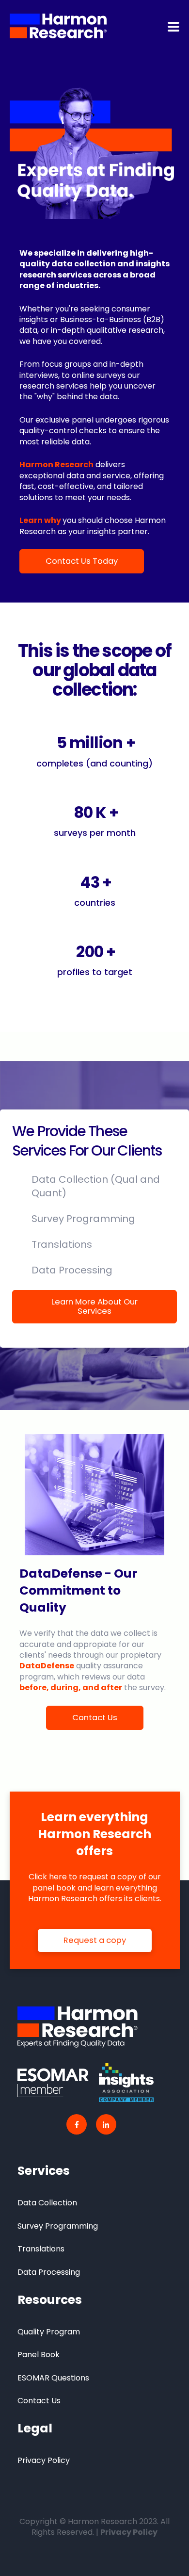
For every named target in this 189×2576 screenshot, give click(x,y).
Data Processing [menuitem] (49, 2272)
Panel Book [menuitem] (39, 2355)
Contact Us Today (82, 561)
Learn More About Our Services (94, 1306)
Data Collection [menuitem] (47, 2203)
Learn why (40, 520)
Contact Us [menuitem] (39, 2401)
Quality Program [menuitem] (49, 2332)
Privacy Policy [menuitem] (44, 2460)
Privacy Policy (129, 2532)
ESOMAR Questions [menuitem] (53, 2378)
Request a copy (95, 1940)
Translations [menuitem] (41, 2249)
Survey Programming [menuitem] (58, 2226)
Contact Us (95, 1718)
